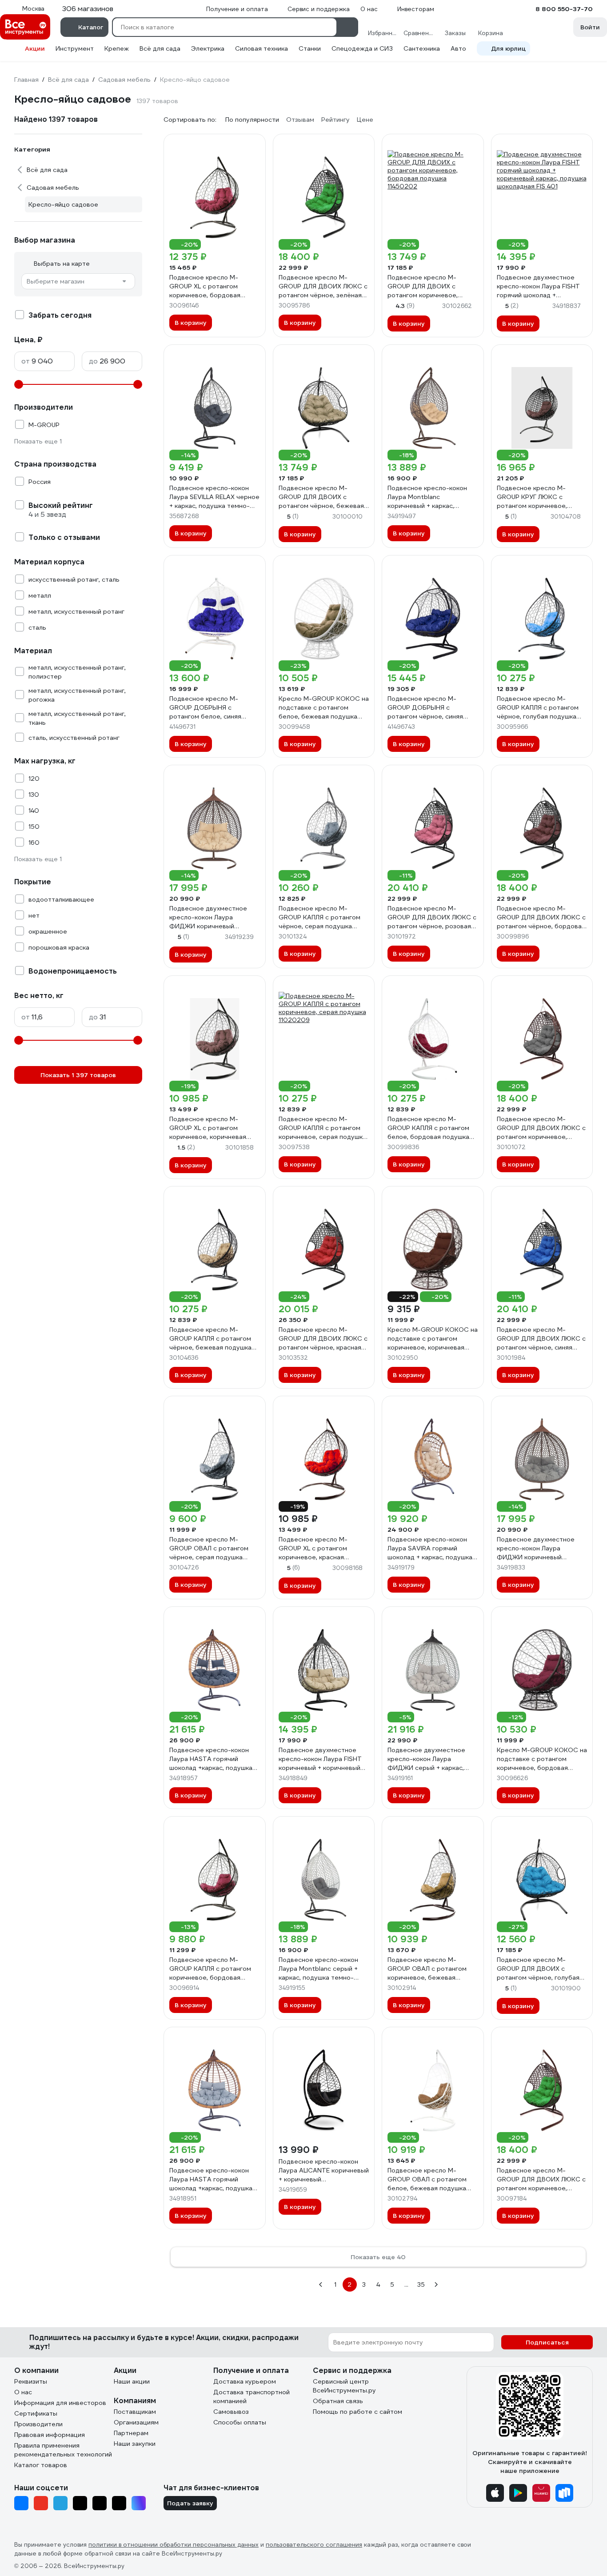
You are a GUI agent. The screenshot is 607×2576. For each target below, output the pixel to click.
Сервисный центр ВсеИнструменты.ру (344, 2386)
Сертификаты (36, 2413)
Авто (458, 48)
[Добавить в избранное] (255, 145)
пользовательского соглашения (314, 2545)
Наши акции (132, 2381)
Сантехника (422, 48)
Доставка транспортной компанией (252, 2396)
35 (421, 2284)
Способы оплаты (240, 2422)
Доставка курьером (245, 2381)
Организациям (136, 2422)
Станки (310, 48)
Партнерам (131, 2433)
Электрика (208, 48)
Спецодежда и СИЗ (362, 48)
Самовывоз (231, 2412)
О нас (23, 2392)
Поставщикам (135, 2412)
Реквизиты (31, 2381)
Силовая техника (262, 48)
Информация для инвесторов (60, 2403)
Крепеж (117, 48)
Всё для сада (160, 48)
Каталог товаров (41, 2465)
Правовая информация (50, 2435)
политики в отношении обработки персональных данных (174, 2545)
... (406, 2284)
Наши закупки (135, 2444)
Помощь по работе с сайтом (357, 2412)
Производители (38, 2424)
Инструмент (75, 48)
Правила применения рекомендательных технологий (63, 2450)
